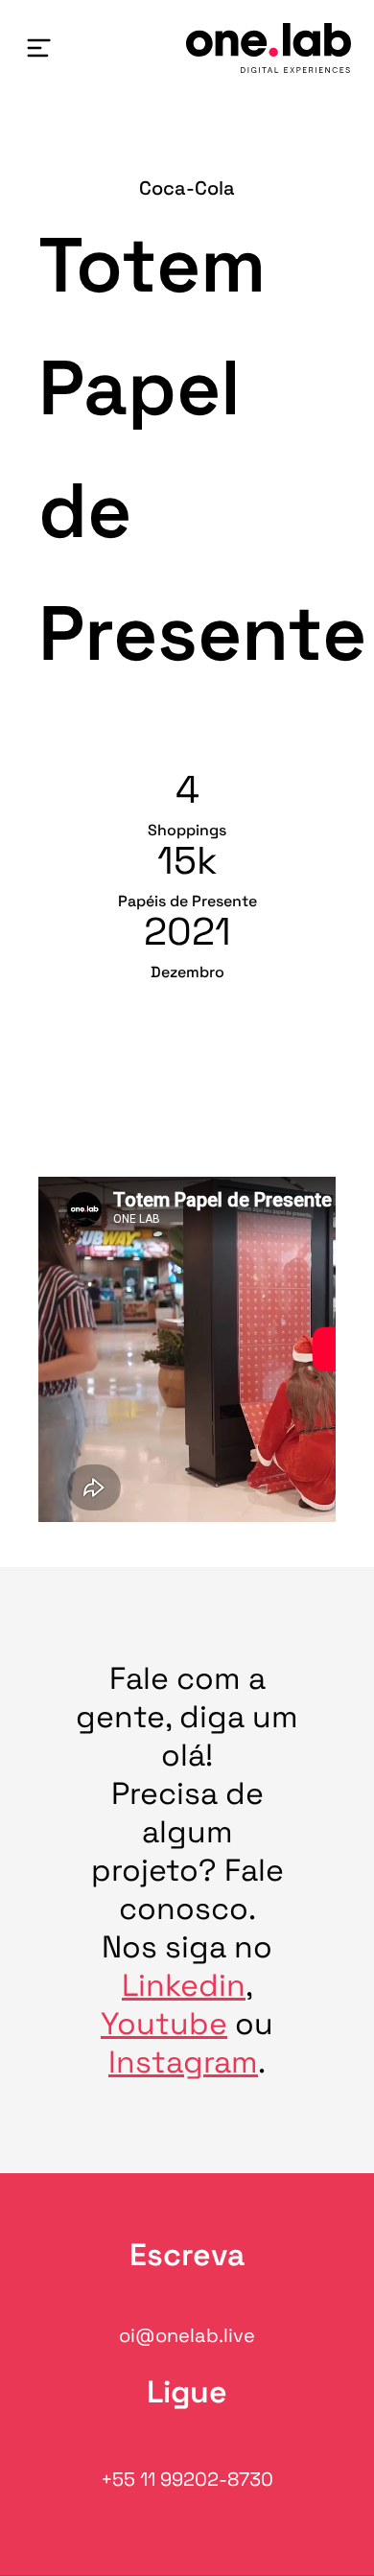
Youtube (164, 2024)
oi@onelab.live (187, 2335)
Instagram (183, 2062)
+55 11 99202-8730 (187, 2479)
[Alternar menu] (38, 48)
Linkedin (184, 1985)
